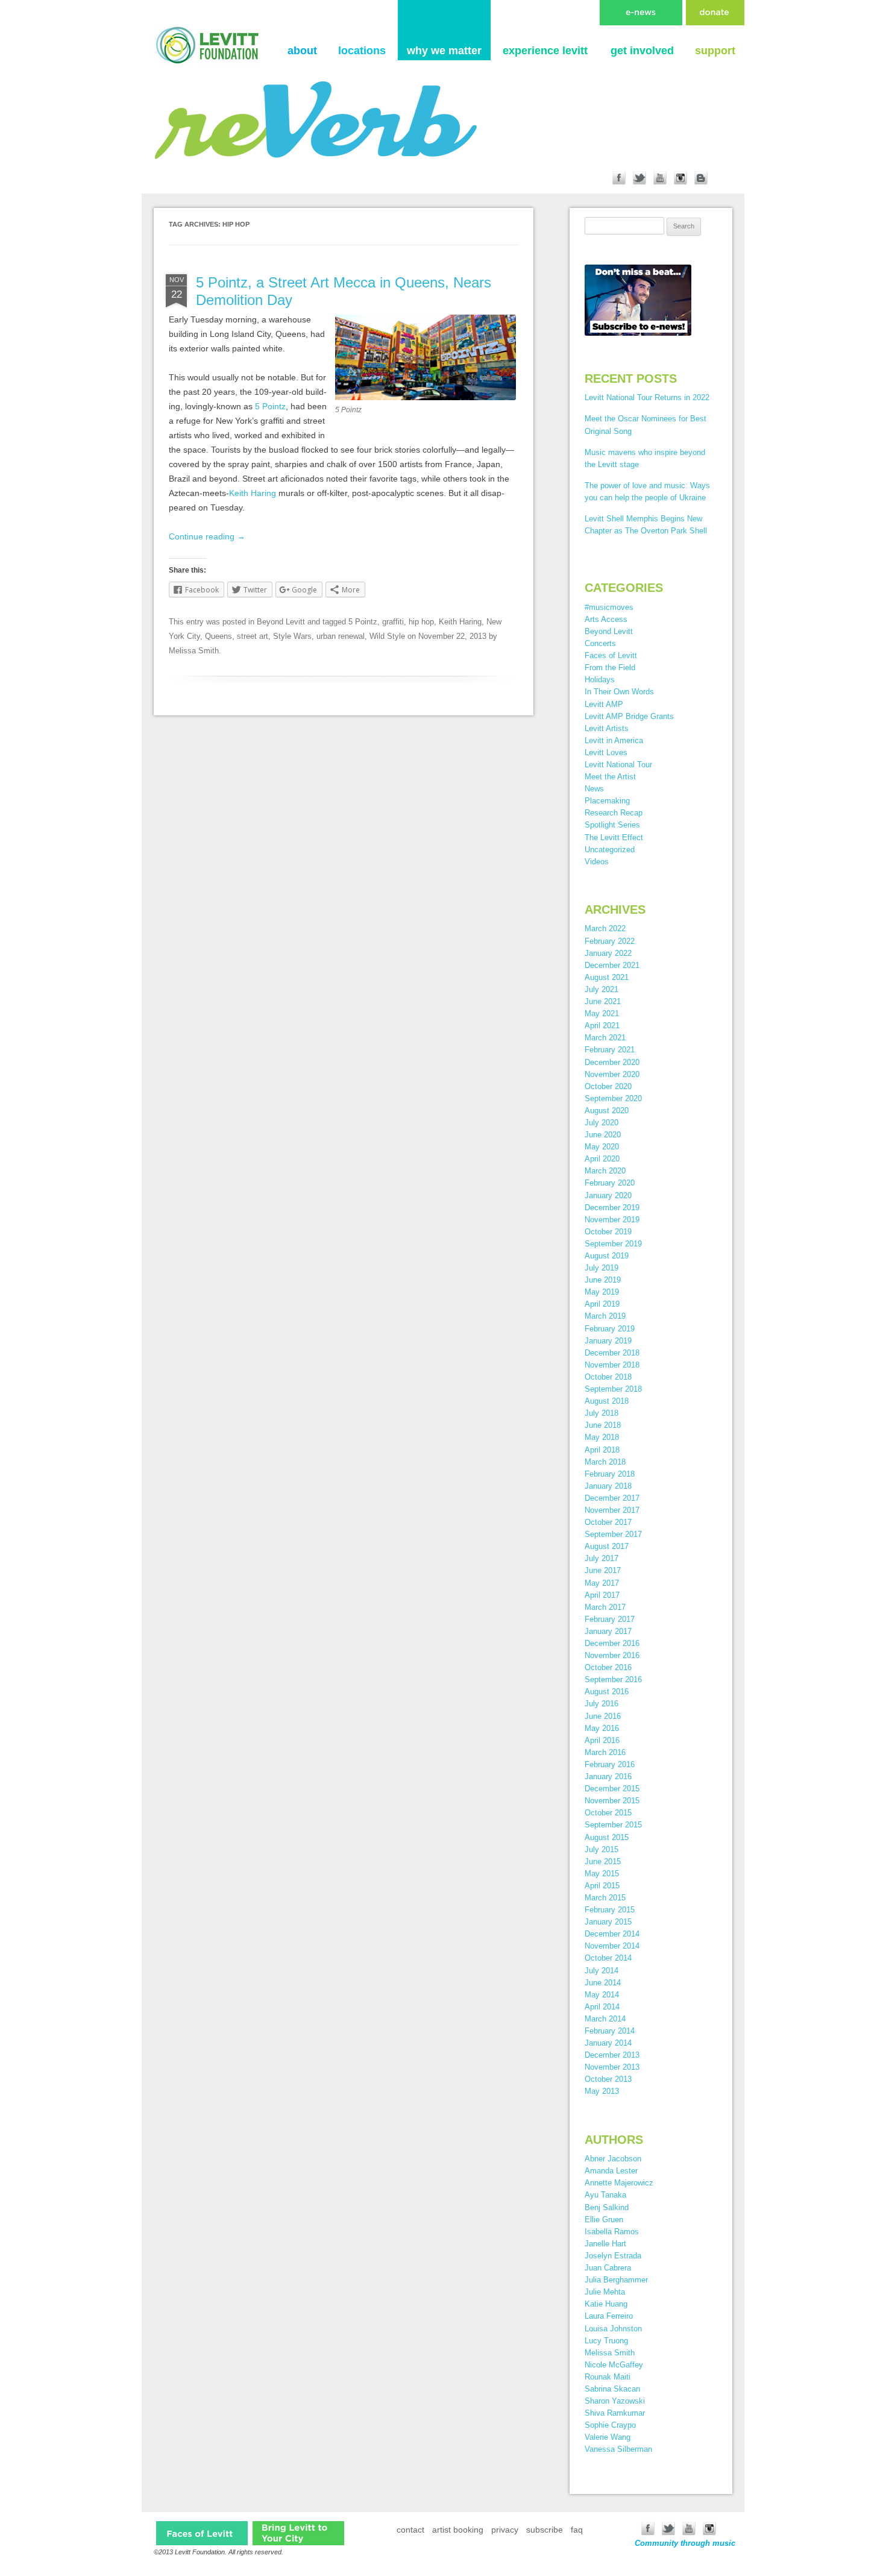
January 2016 (608, 1776)
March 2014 (605, 2019)
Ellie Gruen (604, 2219)
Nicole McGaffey (614, 2365)
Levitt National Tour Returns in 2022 (647, 397)
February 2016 (610, 1764)
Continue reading (207, 536)
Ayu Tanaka (605, 2195)
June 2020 (603, 1135)
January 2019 (608, 1341)
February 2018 (610, 1474)
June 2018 (603, 1425)
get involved (642, 51)
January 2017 (608, 1631)
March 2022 (605, 928)
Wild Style (387, 636)
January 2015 (608, 1922)
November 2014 (612, 1946)
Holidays (600, 680)
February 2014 (610, 2031)
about (302, 51)
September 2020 (613, 1098)
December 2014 (612, 1934)
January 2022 (608, 953)
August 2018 (607, 1401)
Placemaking (607, 801)
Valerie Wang (608, 2437)
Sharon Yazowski (615, 2401)
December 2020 (612, 1062)
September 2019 (613, 1244)
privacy (505, 2530)
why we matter (444, 51)
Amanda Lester (611, 2171)
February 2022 (610, 941)
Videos (597, 862)
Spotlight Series (612, 825)
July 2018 (602, 1413)
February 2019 (610, 1329)
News (594, 789)
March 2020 (605, 1171)
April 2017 (602, 1595)
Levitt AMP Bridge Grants (629, 716)
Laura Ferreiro (609, 2316)
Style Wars (292, 636)
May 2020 (602, 1147)
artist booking (458, 2530)
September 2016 (613, 1679)
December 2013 (612, 2055)
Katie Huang (606, 2304)
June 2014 (603, 1983)
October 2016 (608, 1667)
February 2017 (610, 1619)
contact (410, 2530)
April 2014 (602, 2007)
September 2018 (613, 1389)
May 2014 (602, 1995)
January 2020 (608, 1195)
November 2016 (612, 1655)
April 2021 (602, 1026)
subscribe (545, 2530)
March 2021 (605, 1038)
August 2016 (607, 1692)
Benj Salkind (607, 2207)
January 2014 (608, 2043)
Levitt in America (614, 740)
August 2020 (607, 1111)
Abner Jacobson (613, 2159)
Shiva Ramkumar (615, 2413)
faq (577, 2530)
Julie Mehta (605, 2292)
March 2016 (605, 1752)
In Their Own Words (619, 692)
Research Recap (614, 813)
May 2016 (602, 1728)
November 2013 (612, 2067)
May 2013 (602, 2091)
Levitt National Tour (618, 765)
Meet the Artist (610, 777)
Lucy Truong (606, 2341)
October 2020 (608, 1086)
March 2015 (605, 1898)
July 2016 (602, 1704)
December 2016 (612, 1643)
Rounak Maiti (608, 2377)
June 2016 (603, 1716)
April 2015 (602, 1886)
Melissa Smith (194, 651)
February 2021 (610, 1050)
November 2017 (612, 1510)
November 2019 (612, 1220)
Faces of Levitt (611, 655)
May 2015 (602, 1874)
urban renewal (341, 636)
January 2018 (608, 1486)
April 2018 (602, 1450)
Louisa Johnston (613, 2329)
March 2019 (605, 1316)
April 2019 (602, 1304)
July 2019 (602, 1268)
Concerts (600, 643)
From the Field (610, 668)
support (715, 51)
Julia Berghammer (616, 2280)
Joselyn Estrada (613, 2256)
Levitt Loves (606, 752)
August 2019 (607, 1256)
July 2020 (602, 1123)
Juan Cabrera (608, 2268)
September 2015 (613, 1825)
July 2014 (602, 1971)
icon (202, 2533)
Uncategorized (610, 850)
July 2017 (602, 1558)
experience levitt (545, 51)
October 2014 (608, 1958)
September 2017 (613, 1534)
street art (253, 636)
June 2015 (603, 1861)
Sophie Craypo (610, 2425)
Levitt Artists (607, 728)
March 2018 (605, 1462)
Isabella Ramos (612, 2232)
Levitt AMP (604, 704)
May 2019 (602, 1292)
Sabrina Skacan (612, 2389)
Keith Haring (253, 493)
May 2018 (602, 1437)
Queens (218, 636)
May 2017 (602, 1583)
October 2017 (608, 1522)
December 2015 (612, 1789)
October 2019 (608, 1232)
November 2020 (612, 1074)
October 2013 (608, 2079)
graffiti (393, 622)
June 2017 (603, 1570)
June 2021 (603, 1001)
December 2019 (612, 1208)
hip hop (421, 622)
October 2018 (608, 1377)
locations (362, 51)
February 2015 (610, 1910)
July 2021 (602, 989)
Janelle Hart (605, 2244)
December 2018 (612, 1353)
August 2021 (607, 977)
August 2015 (607, 1837)
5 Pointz (270, 406)
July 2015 (602, 1849)
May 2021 (602, 1013)
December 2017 (612, 1498)
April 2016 (602, 1740)
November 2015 (612, 1801)
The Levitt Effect (614, 837)
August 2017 (607, 1546)
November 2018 (612, 1365)
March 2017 (605, 1607)
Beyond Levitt (281, 622)
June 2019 (603, 1280)
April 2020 (602, 1159)
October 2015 (608, 1813)
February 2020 (610, 1183)
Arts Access (606, 619)
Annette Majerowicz (619, 2183)
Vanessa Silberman (618, 2449)
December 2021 (612, 965)
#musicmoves (609, 607)
